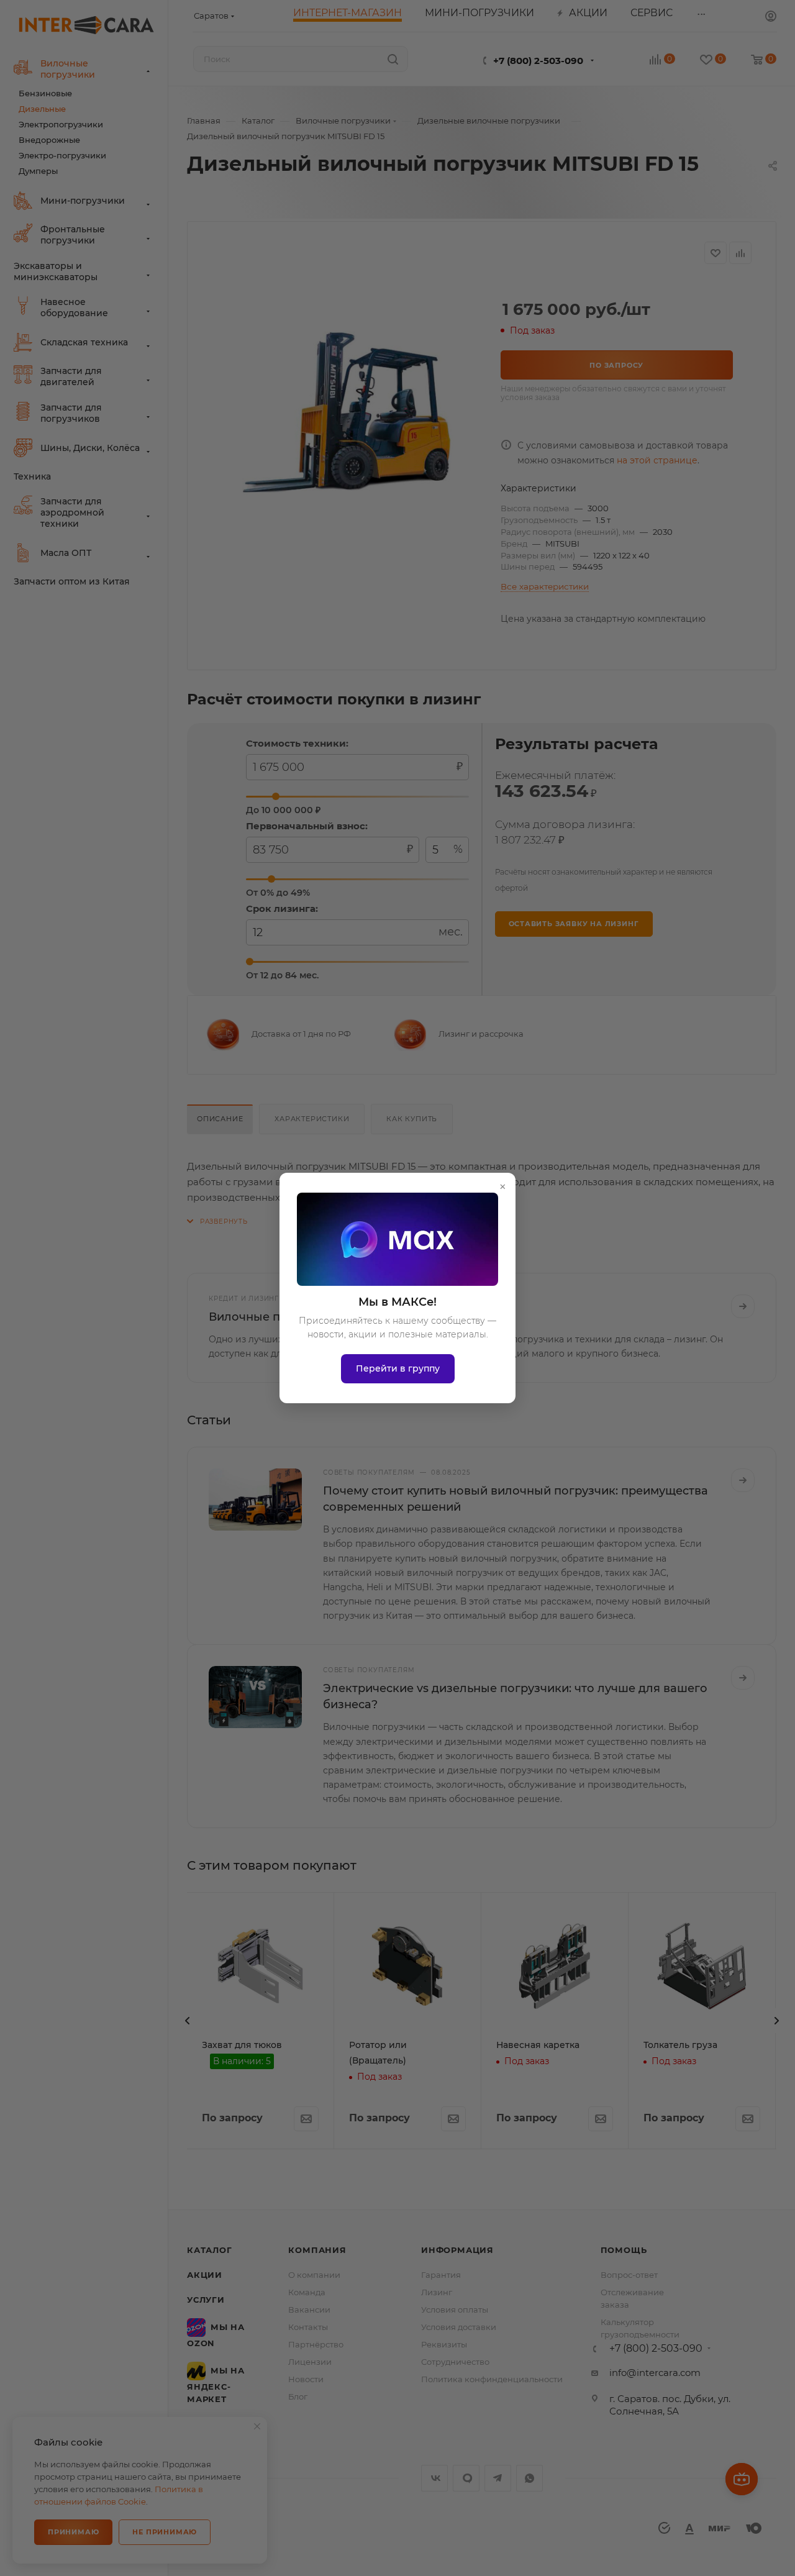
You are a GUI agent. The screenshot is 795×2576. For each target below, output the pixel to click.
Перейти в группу (398, 1368)
